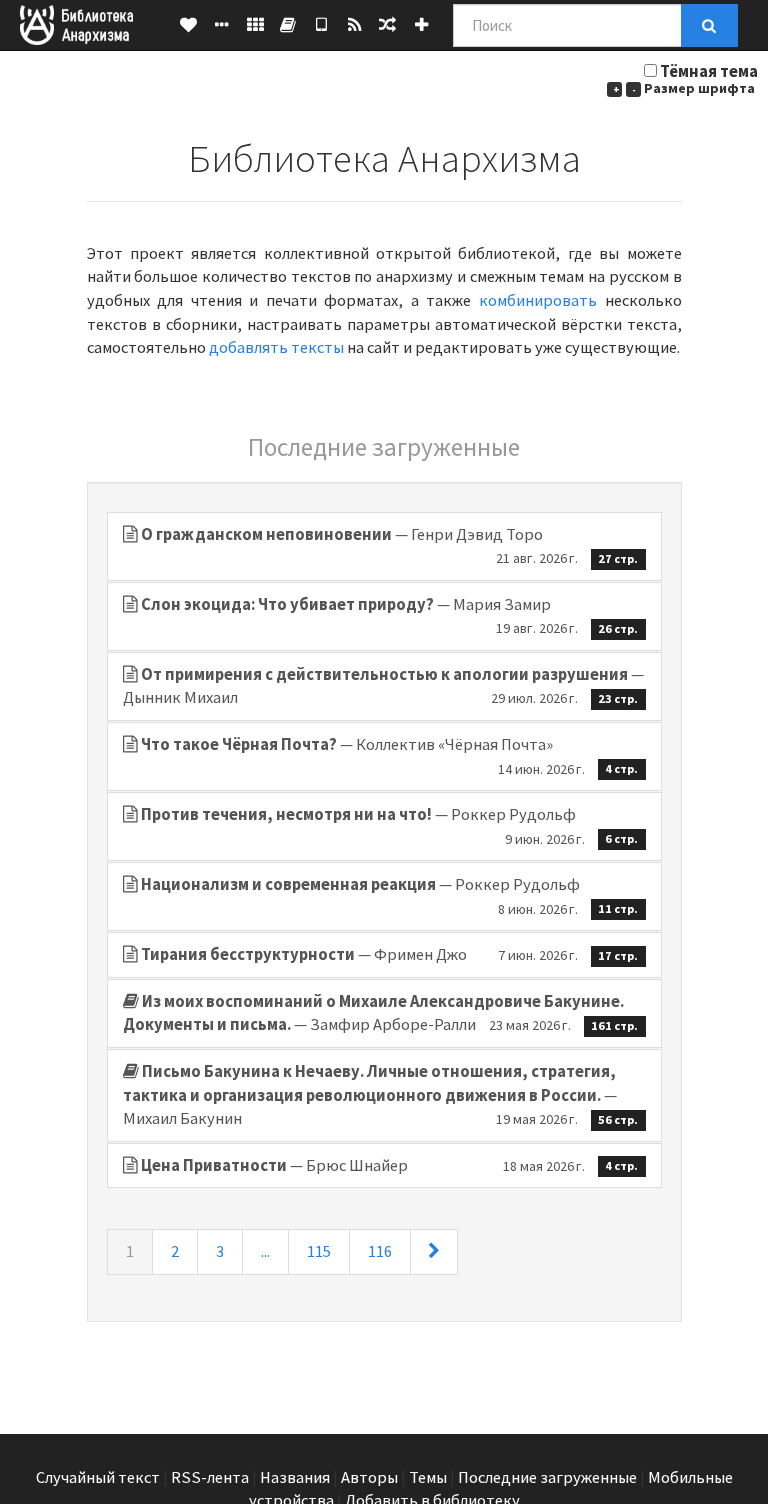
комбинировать (538, 300)
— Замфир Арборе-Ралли (381, 1013)
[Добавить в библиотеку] (421, 25)
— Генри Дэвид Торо (390, 546)
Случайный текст (98, 1477)
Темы (428, 1477)
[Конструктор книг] (288, 25)
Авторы (369, 1477)
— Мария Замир (390, 616)
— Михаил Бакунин (381, 1095)
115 (319, 1251)
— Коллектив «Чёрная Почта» (390, 756)
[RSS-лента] (354, 25)
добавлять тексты (276, 347)
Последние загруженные (547, 1477)
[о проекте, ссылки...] (221, 25)
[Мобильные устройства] (321, 25)
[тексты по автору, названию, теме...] (188, 25)
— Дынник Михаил (383, 686)
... (265, 1251)
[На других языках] (255, 25)
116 (380, 1251)
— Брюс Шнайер (390, 1165)
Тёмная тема (709, 71)
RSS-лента (210, 1477)
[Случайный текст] (387, 25)
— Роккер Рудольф (390, 826)
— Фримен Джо (390, 954)
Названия (295, 1477)
